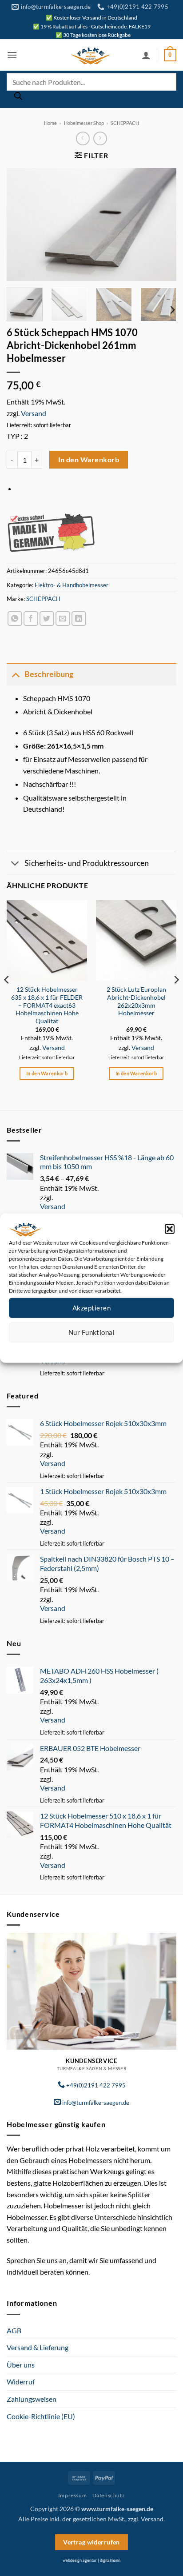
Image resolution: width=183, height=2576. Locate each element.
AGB (14, 2330)
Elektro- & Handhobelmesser (72, 585)
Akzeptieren (91, 1308)
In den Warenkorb (89, 460)
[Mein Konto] (146, 55)
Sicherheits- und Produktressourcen (87, 863)
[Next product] (83, 138)
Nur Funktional (91, 1332)
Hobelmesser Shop (84, 123)
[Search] (18, 98)
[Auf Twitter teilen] (47, 619)
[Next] (162, 224)
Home (50, 123)
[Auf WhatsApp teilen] (15, 619)
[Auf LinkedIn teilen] (79, 619)
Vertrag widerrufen (91, 2542)
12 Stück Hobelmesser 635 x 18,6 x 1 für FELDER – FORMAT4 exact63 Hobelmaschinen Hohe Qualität (47, 1005)
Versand (34, 413)
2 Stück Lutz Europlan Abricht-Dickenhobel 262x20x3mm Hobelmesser (136, 1001)
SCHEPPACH (125, 123)
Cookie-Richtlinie (59, 1349)
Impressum (131, 1349)
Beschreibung (49, 674)
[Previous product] (100, 138)
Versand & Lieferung (38, 2347)
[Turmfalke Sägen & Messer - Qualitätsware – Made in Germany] (91, 55)
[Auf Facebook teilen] (31, 619)
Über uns (21, 2365)
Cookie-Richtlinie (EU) (41, 2416)
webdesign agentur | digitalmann (91, 2560)
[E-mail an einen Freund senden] (63, 619)
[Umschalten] (15, 674)
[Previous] (21, 224)
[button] (170, 1229)
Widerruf (21, 2382)
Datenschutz (99, 1349)
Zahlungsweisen (32, 2399)
